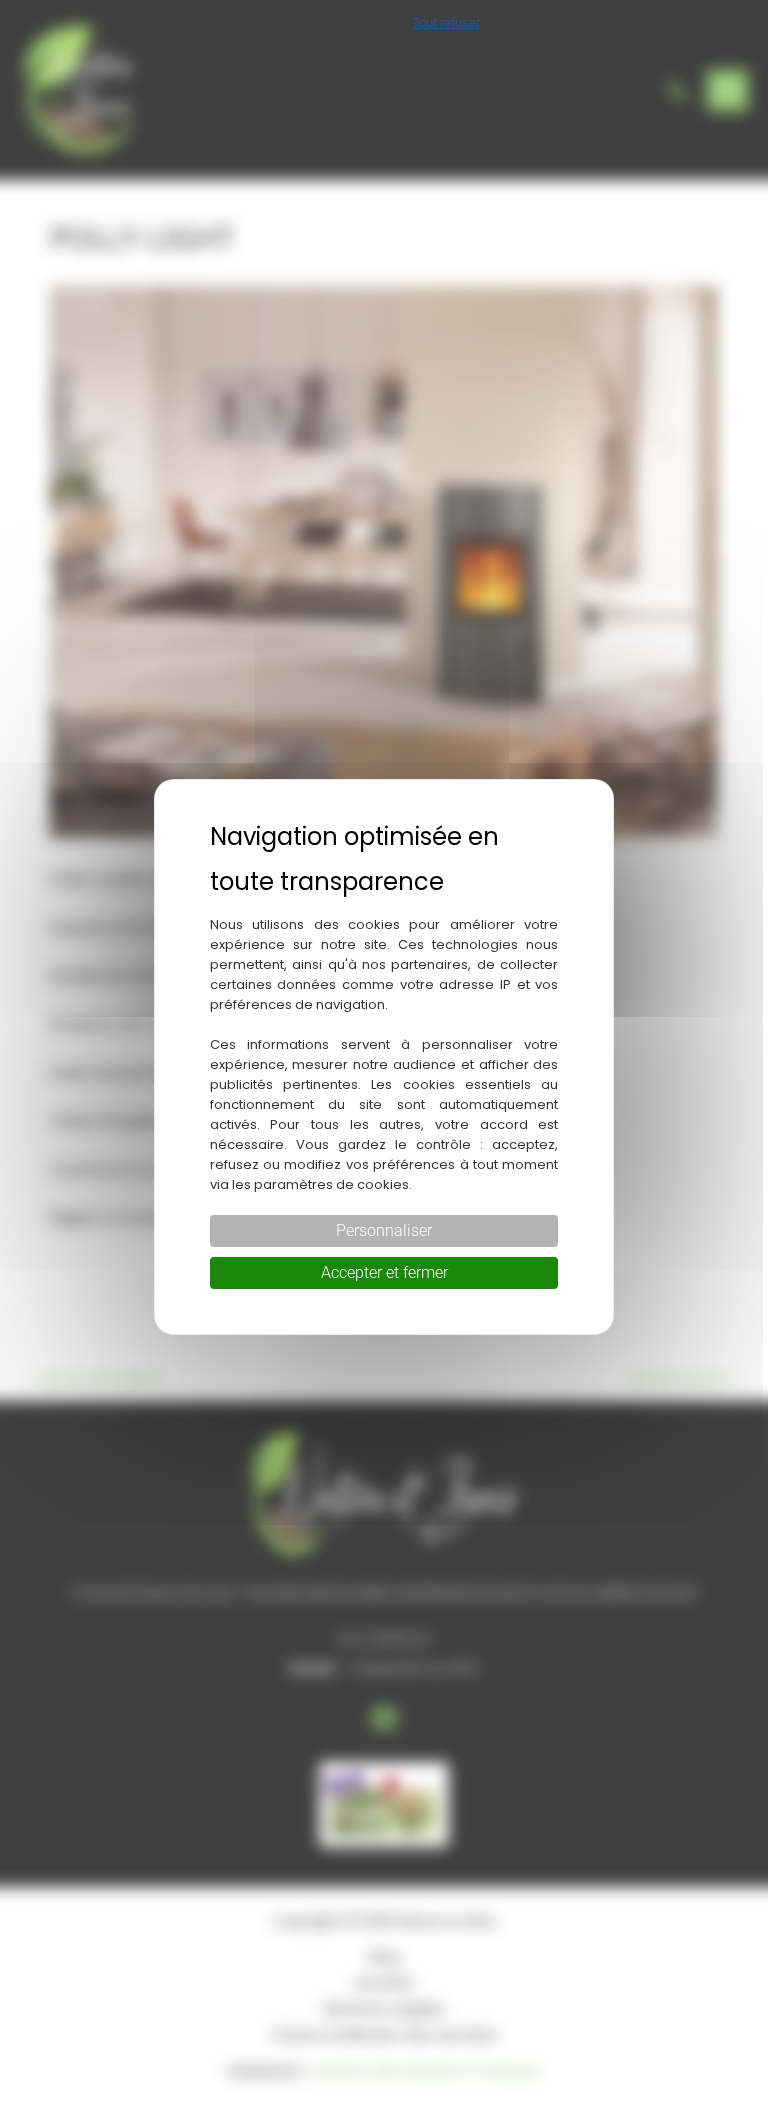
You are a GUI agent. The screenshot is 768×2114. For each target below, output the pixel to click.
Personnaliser (384, 1230)
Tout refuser (446, 22)
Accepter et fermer (384, 1272)
